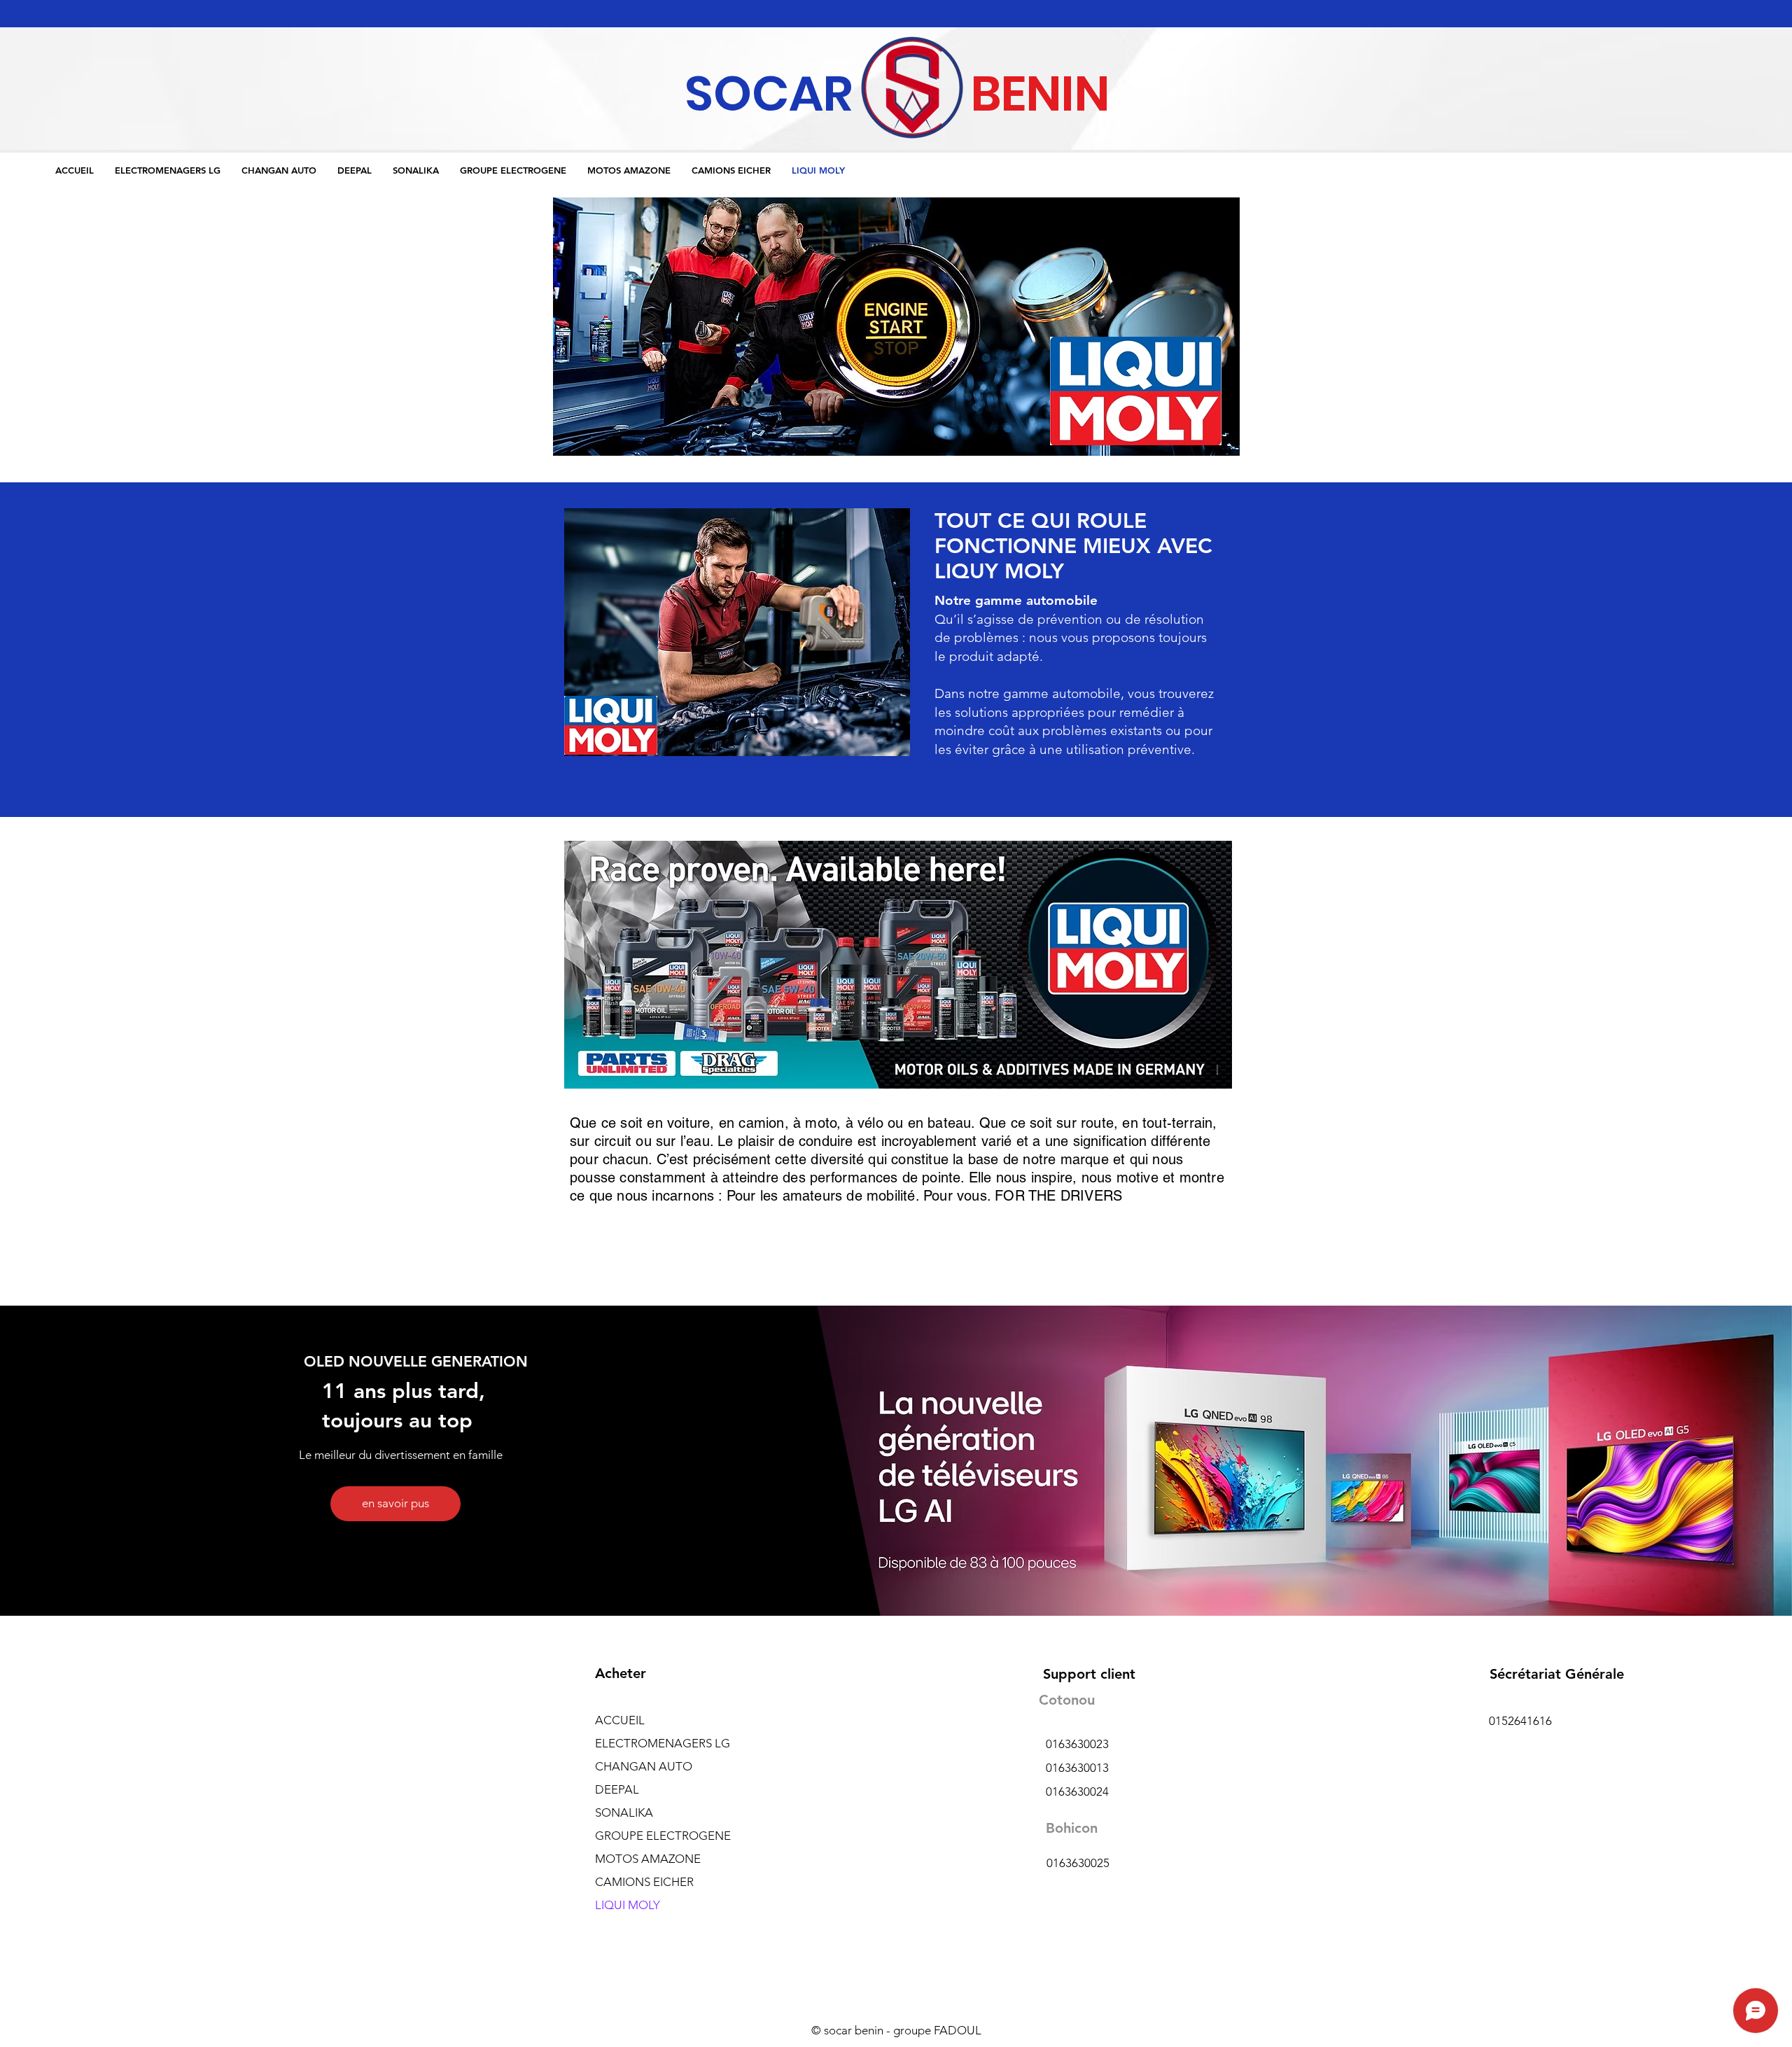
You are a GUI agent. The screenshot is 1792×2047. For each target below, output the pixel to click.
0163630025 (1078, 1863)
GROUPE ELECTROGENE (663, 1836)
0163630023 (1077, 1744)
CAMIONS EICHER (644, 1882)
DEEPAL (617, 1789)
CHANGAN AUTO (644, 1766)
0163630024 (1077, 1791)
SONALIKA (624, 1812)
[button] (896, 327)
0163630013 (1077, 1768)
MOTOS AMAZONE (648, 1859)
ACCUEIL (620, 1720)
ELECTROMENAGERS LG (663, 1743)
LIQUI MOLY (628, 1905)
